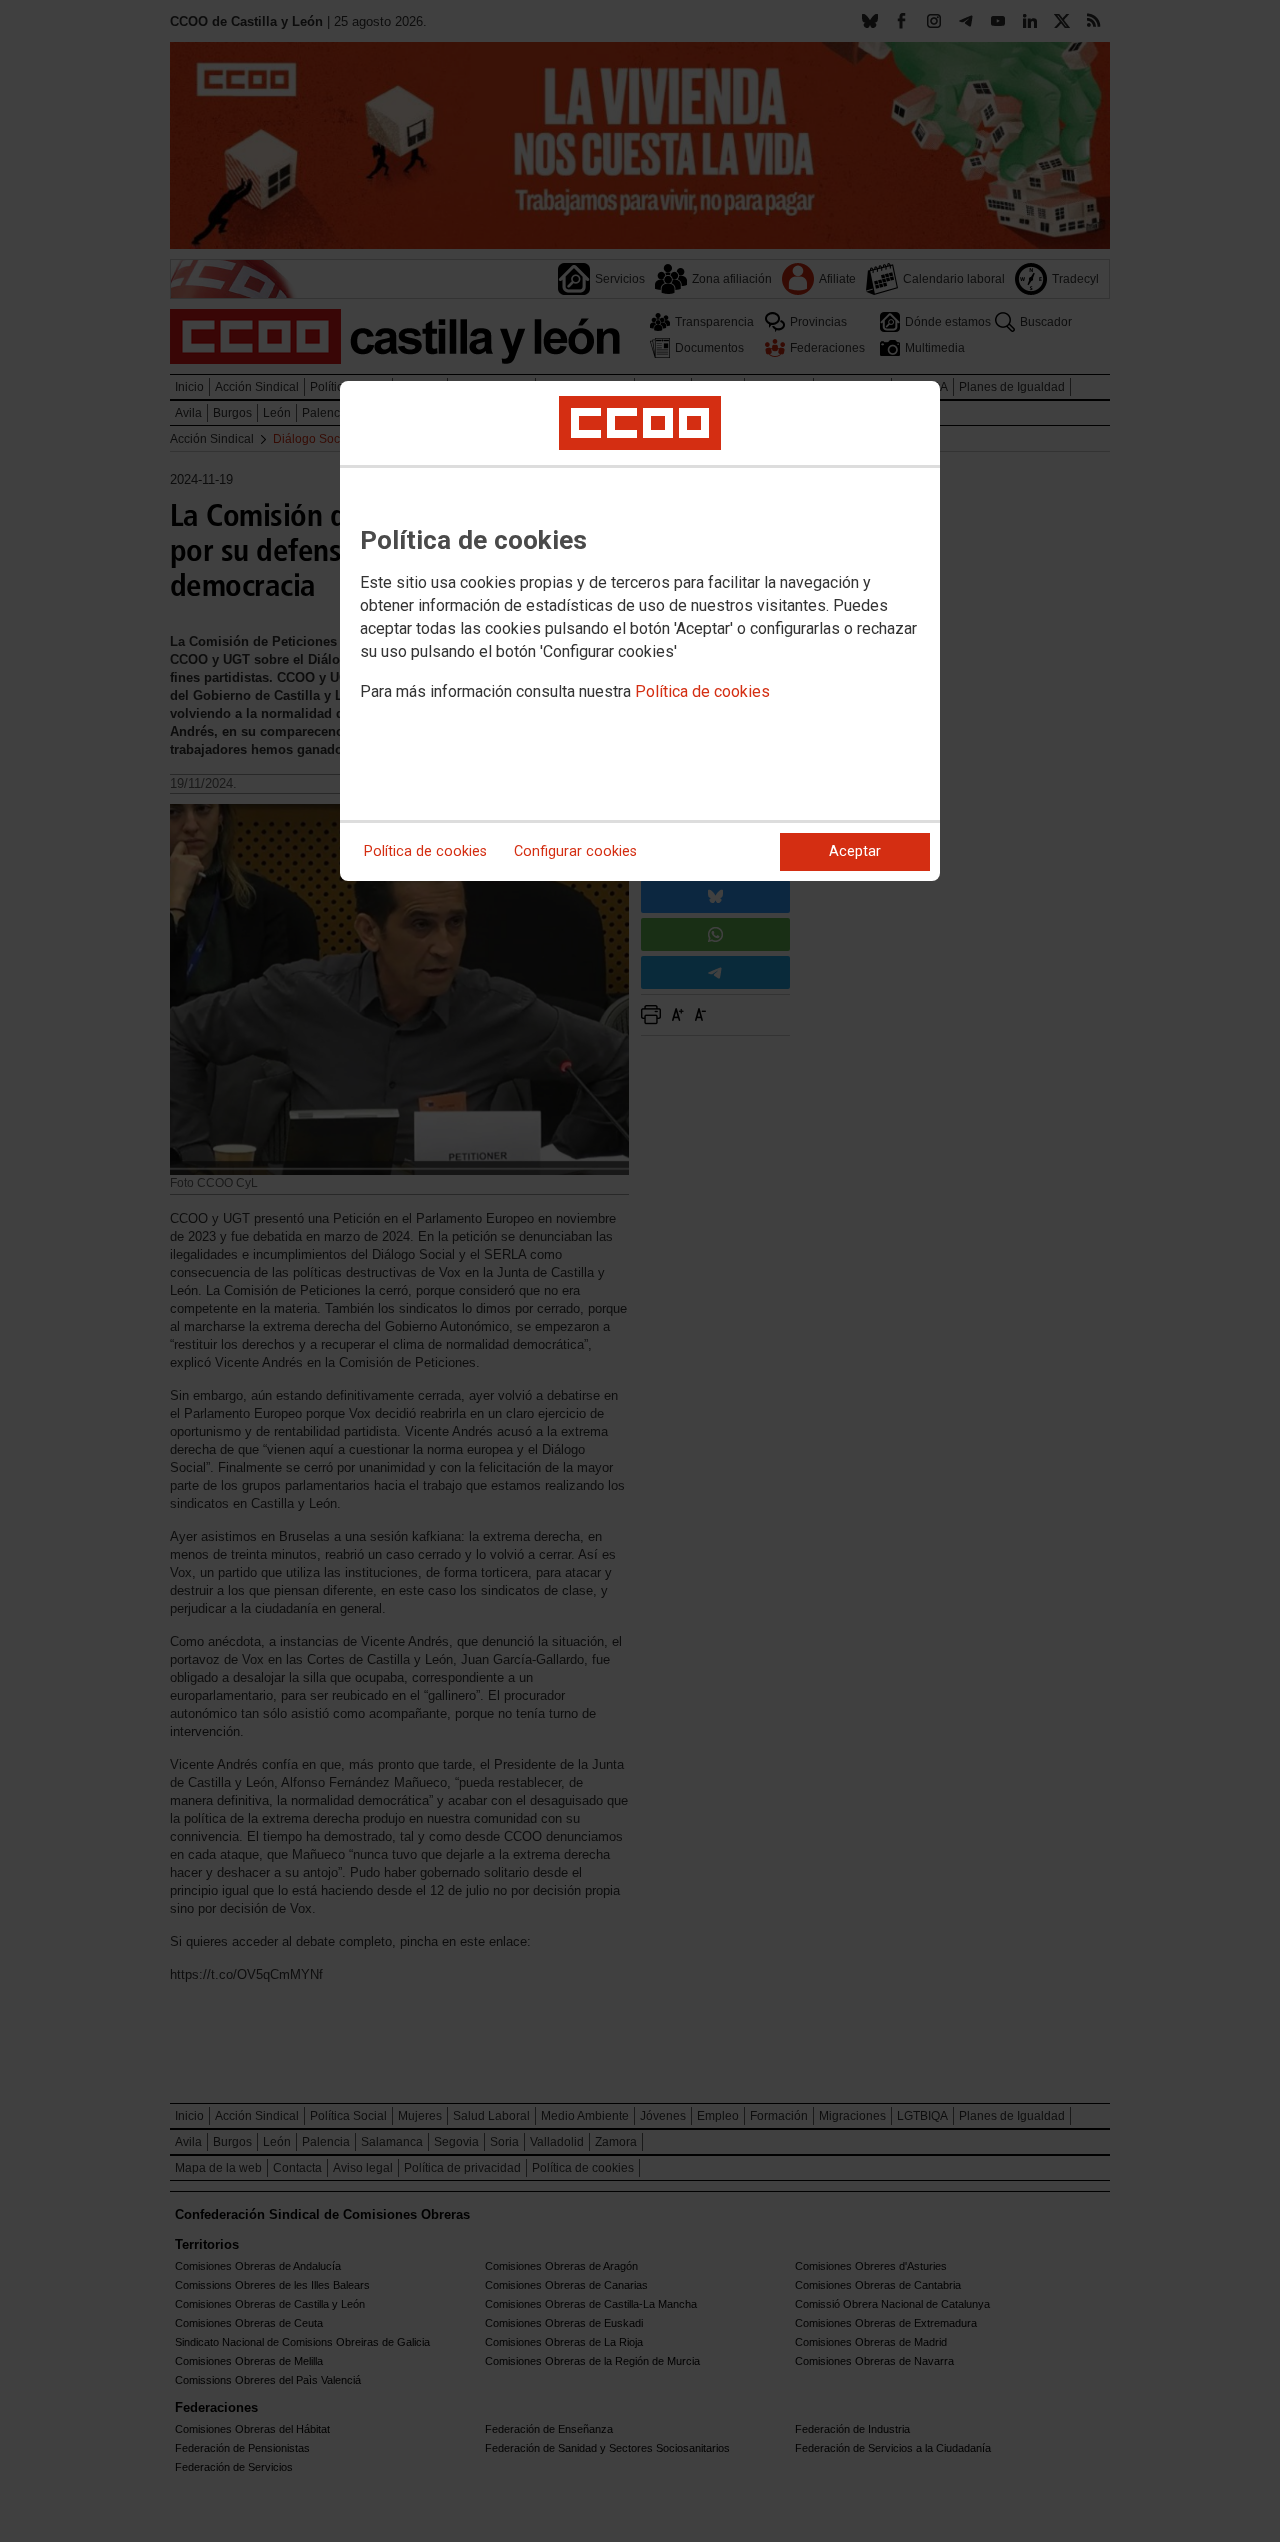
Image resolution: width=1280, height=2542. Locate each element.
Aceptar (855, 851)
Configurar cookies (575, 851)
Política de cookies (702, 691)
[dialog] (640, 631)
